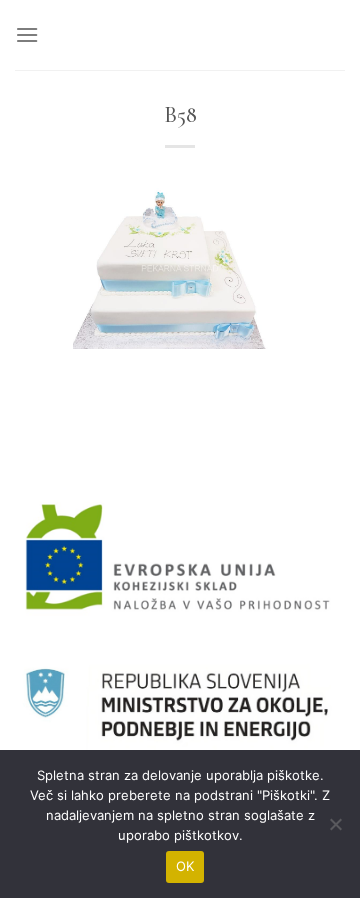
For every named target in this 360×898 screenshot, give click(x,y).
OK (185, 866)
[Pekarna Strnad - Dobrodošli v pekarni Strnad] (180, 35)
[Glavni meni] (27, 34)
